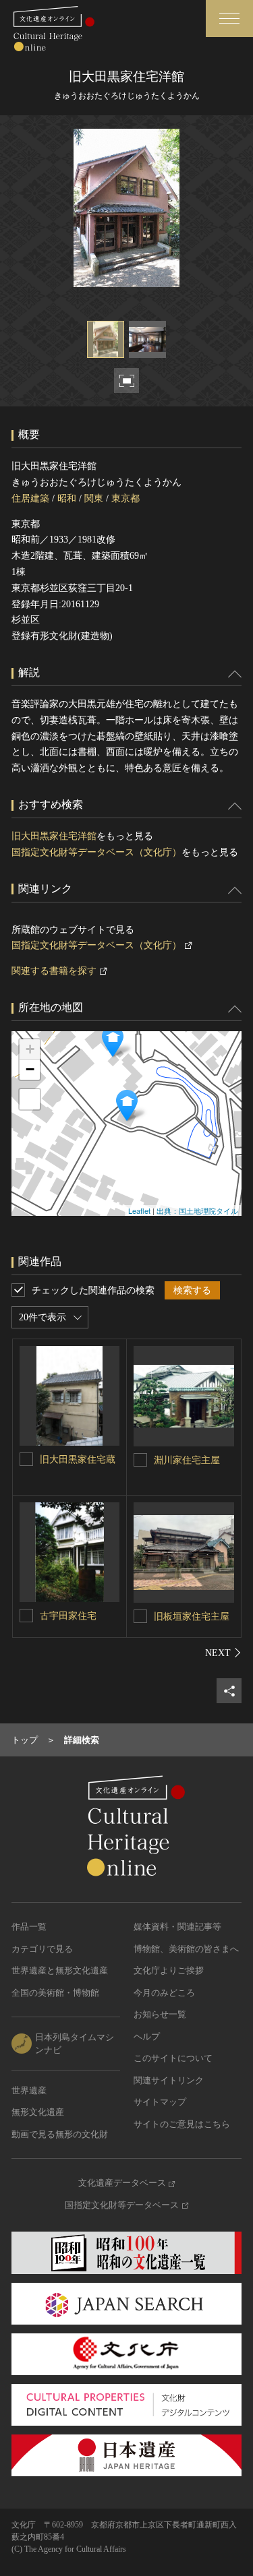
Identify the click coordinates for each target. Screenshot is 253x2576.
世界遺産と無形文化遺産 (60, 1970)
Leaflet (139, 1210)
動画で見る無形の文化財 (60, 2134)
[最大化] (30, 1099)
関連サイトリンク (169, 2080)
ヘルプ (147, 2036)
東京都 (125, 498)
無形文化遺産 (38, 2112)
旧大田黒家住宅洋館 (54, 836)
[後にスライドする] (223, 1653)
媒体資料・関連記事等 (177, 1927)
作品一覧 (29, 1927)
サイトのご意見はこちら (182, 2124)
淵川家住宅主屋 (187, 1460)
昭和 (67, 498)
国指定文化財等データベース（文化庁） (96, 852)
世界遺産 (29, 2090)
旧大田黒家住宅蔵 (78, 1460)
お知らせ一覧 (160, 2014)
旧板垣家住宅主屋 (192, 1617)
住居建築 (30, 498)
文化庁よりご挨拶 (169, 1970)
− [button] (30, 1069)
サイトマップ (160, 2102)
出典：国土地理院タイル (197, 1210)
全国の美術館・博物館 (55, 1993)
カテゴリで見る (42, 1949)
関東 (94, 498)
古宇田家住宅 (68, 1616)
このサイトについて (173, 2058)
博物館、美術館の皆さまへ (186, 1949)
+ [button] (30, 1049)
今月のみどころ (164, 1993)
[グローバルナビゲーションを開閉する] (229, 19)
